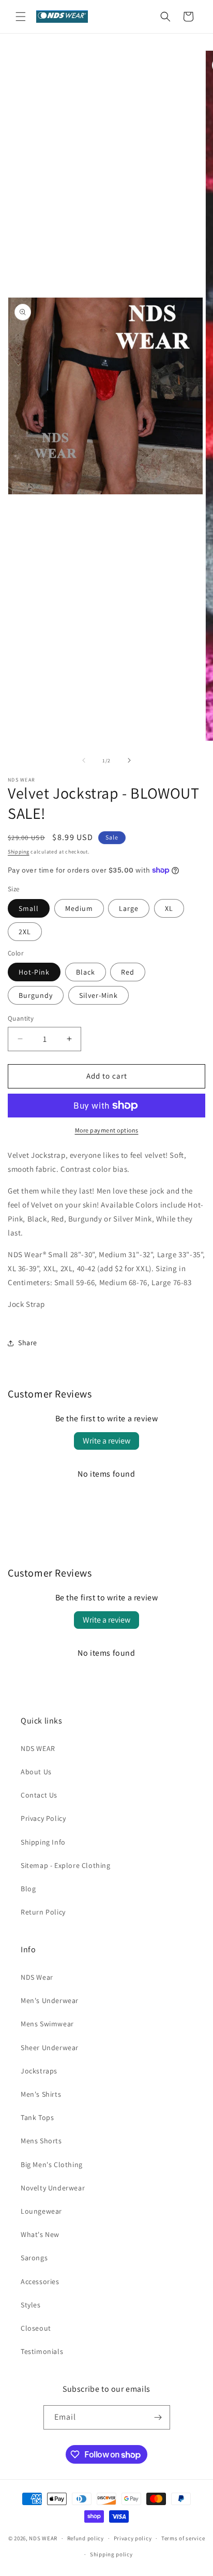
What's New (40, 2234)
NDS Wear (37, 1977)
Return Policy (43, 1912)
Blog (28, 1889)
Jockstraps (39, 2071)
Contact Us (39, 1795)
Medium (79, 908)
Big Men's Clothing (52, 2165)
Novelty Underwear (53, 2188)
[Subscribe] (158, 2417)
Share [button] (28, 1343)
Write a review (106, 1441)
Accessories (40, 2281)
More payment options (107, 1130)
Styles (31, 2305)
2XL (25, 932)
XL (169, 908)
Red (128, 972)
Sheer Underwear (50, 2048)
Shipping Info (43, 1842)
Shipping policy (111, 2554)
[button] (21, 17)
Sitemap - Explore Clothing (66, 1865)
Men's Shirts (41, 2094)
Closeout (36, 2328)
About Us (36, 1772)
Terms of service (183, 2538)
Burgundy (36, 995)
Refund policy (86, 2538)
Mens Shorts (41, 2141)
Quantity (21, 1018)
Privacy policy (133, 2538)
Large (129, 908)
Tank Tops (37, 2117)
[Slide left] (84, 760)
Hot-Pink (34, 972)
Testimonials (42, 2351)
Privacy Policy (43, 1818)
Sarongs (34, 2258)
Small (29, 908)
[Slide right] (129, 760)
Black (86, 972)
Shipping (19, 852)
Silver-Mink (98, 995)
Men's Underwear (50, 2000)
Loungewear (41, 2211)
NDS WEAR (38, 1748)
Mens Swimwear (47, 2024)
